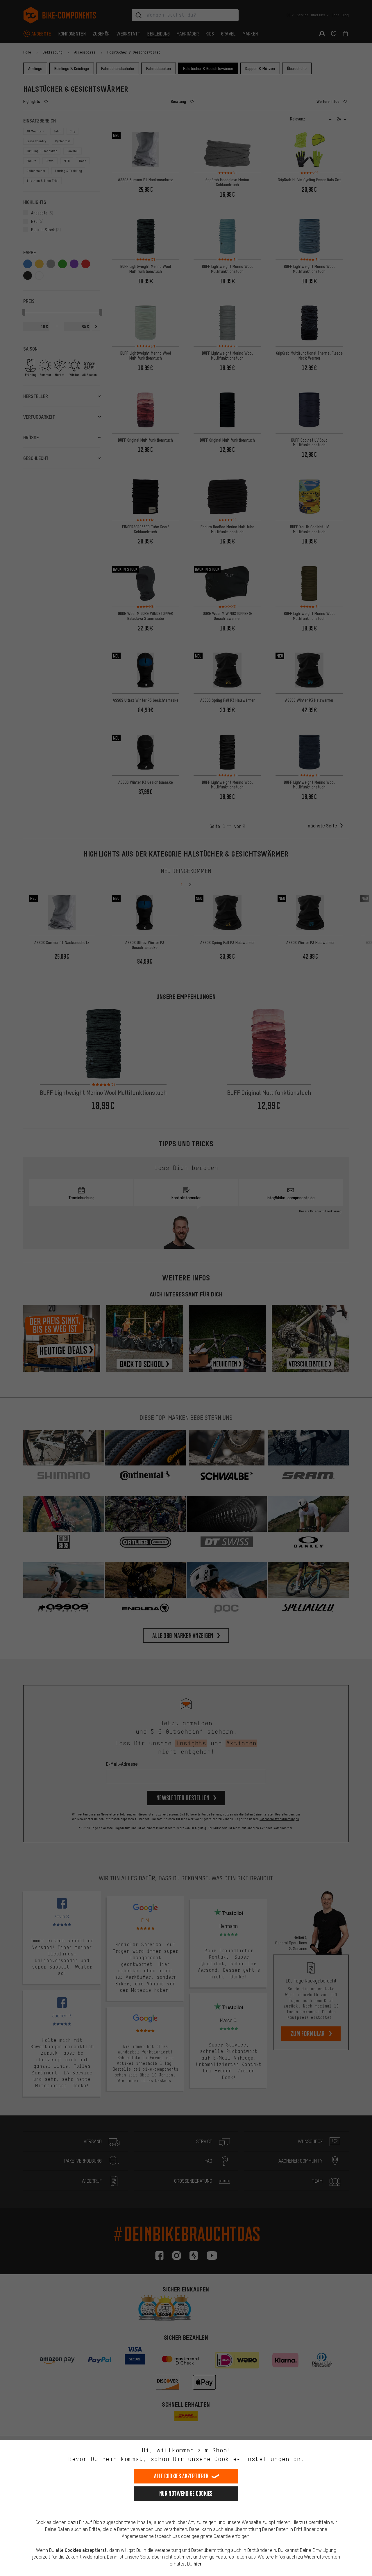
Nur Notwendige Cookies (186, 2494)
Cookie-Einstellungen (252, 2459)
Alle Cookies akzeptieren (181, 2476)
